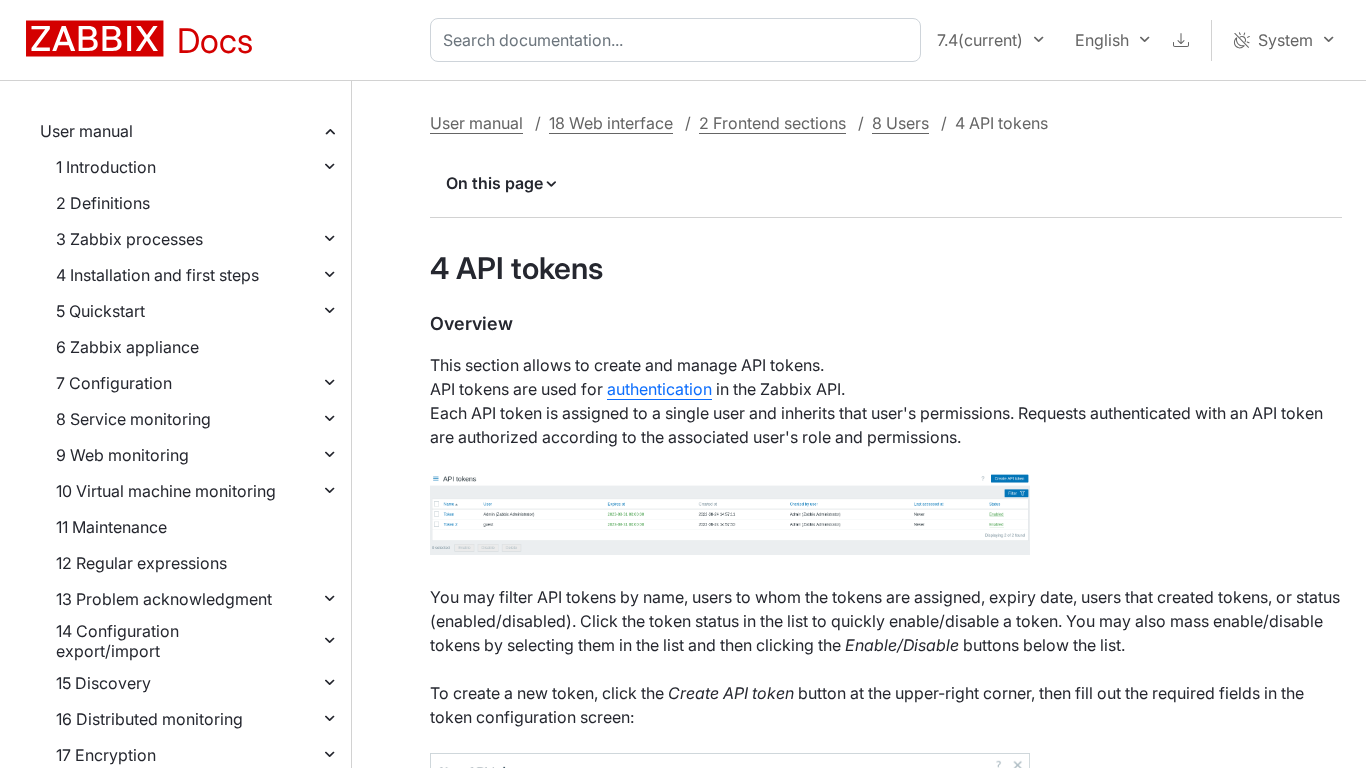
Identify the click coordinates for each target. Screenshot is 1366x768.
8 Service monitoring (133, 419)
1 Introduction (106, 167)
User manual (86, 131)
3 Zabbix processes (129, 239)
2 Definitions (103, 203)
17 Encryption (106, 755)
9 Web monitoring (122, 455)
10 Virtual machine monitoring (166, 491)
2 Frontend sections (772, 123)
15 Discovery (103, 683)
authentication (659, 389)
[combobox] (679, 40)
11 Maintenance (111, 527)
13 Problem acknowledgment (164, 599)
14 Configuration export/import (117, 641)
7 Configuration (114, 383)
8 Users (900, 123)
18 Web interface (611, 123)
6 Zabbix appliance (127, 347)
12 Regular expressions (141, 563)
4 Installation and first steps (157, 275)
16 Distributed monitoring (149, 719)
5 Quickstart (100, 311)
